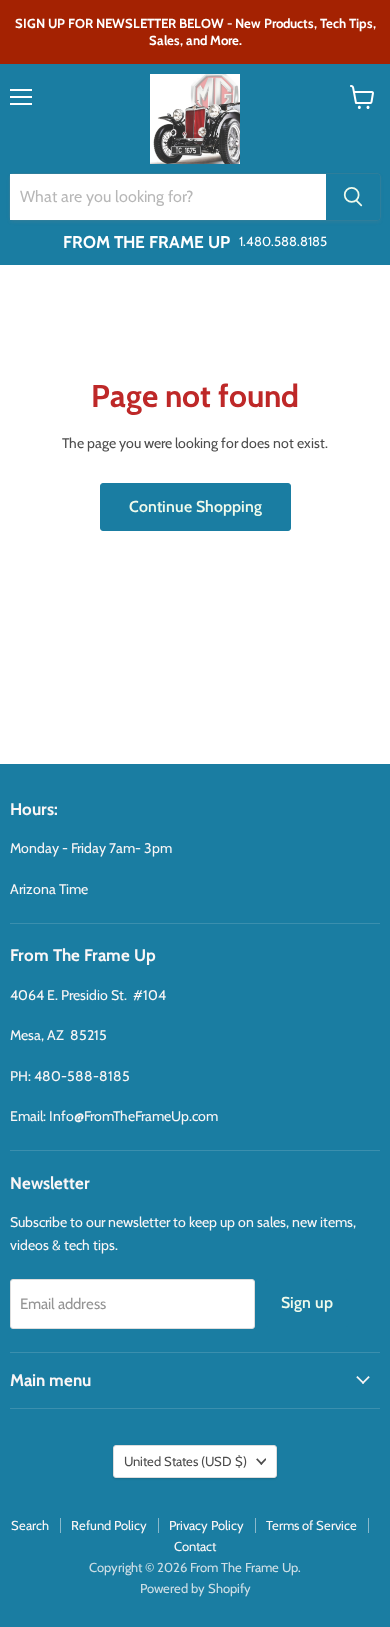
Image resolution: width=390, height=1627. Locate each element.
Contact (195, 1546)
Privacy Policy (206, 1525)
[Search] (353, 197)
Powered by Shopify (195, 1588)
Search (30, 1525)
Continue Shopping (195, 506)
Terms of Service (311, 1525)
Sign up (307, 1302)
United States (185, 1461)
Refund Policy (109, 1525)
